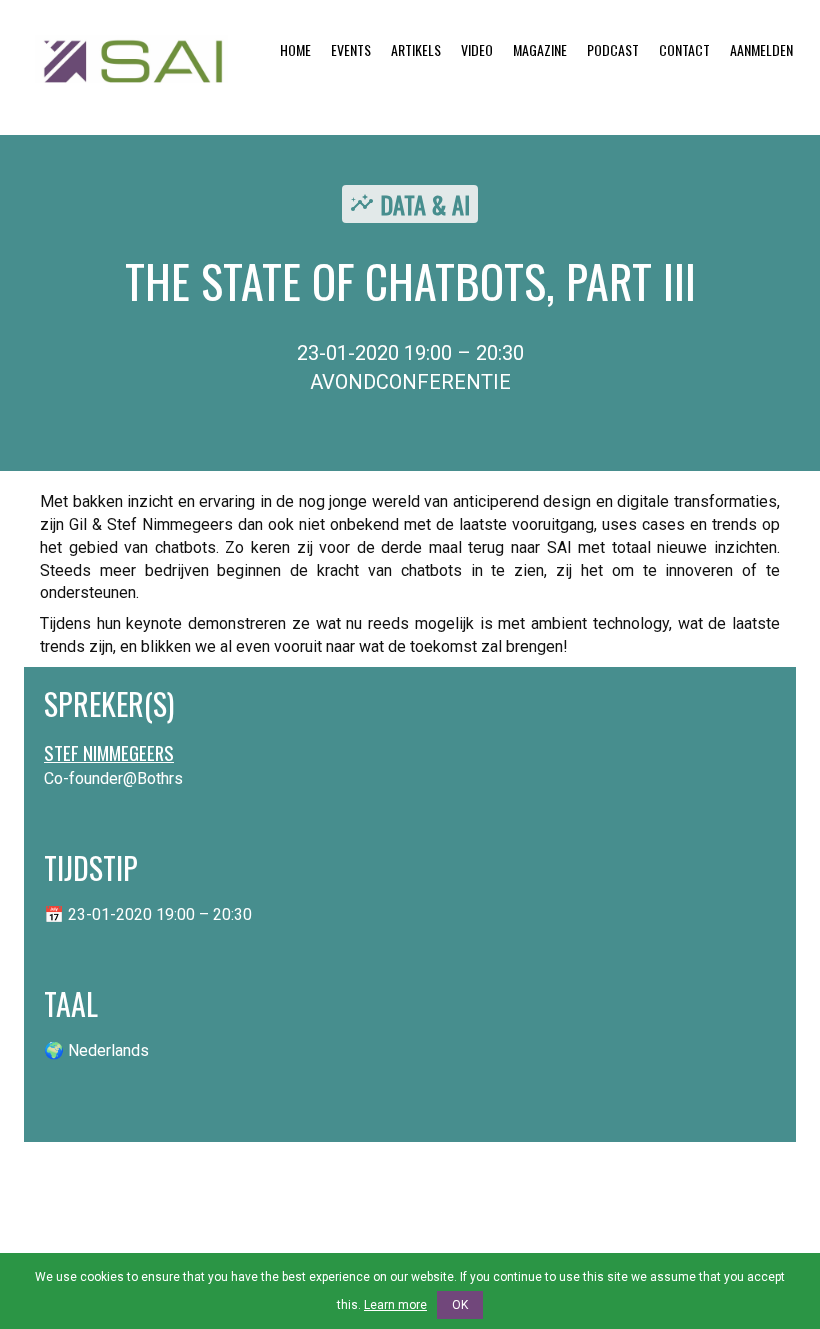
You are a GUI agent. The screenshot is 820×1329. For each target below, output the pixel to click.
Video (477, 49)
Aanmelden (761, 49)
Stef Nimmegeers (109, 752)
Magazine (540, 49)
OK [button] (460, 1305)
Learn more (395, 1305)
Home (295, 49)
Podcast (613, 49)
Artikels (416, 49)
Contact (684, 49)
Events (351, 49)
